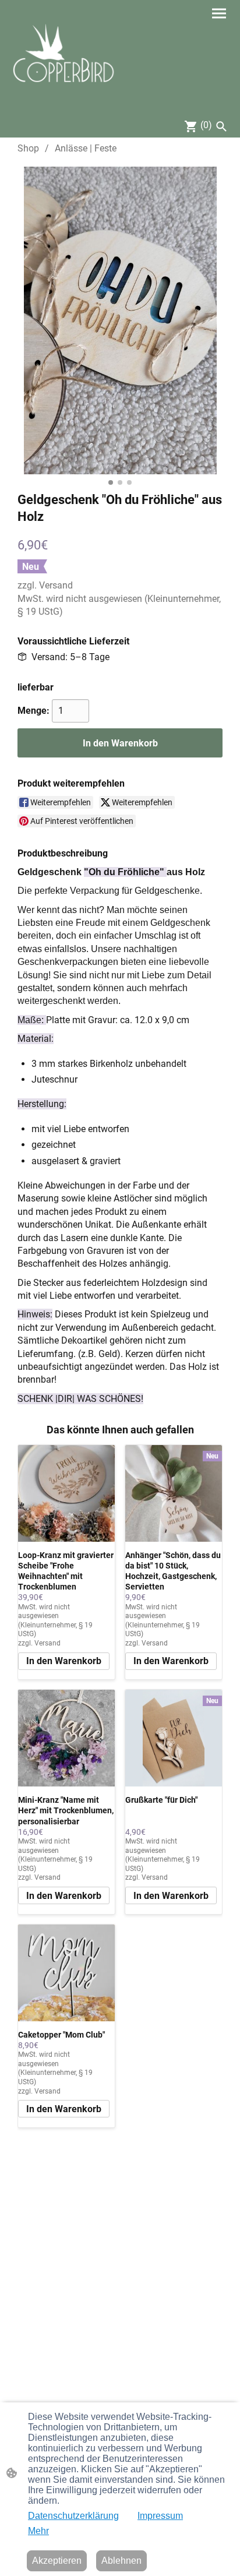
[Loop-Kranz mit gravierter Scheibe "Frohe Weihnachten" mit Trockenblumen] (66, 1493)
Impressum (160, 2516)
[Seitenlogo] (65, 57)
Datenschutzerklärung (73, 2516)
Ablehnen (121, 2561)
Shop (28, 148)
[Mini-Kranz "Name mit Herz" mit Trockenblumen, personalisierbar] (66, 1738)
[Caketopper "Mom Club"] (66, 1973)
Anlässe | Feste (86, 148)
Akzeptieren (57, 2561)
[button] (221, 126)
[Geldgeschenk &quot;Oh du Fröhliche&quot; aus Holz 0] (120, 320)
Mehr (38, 2531)
